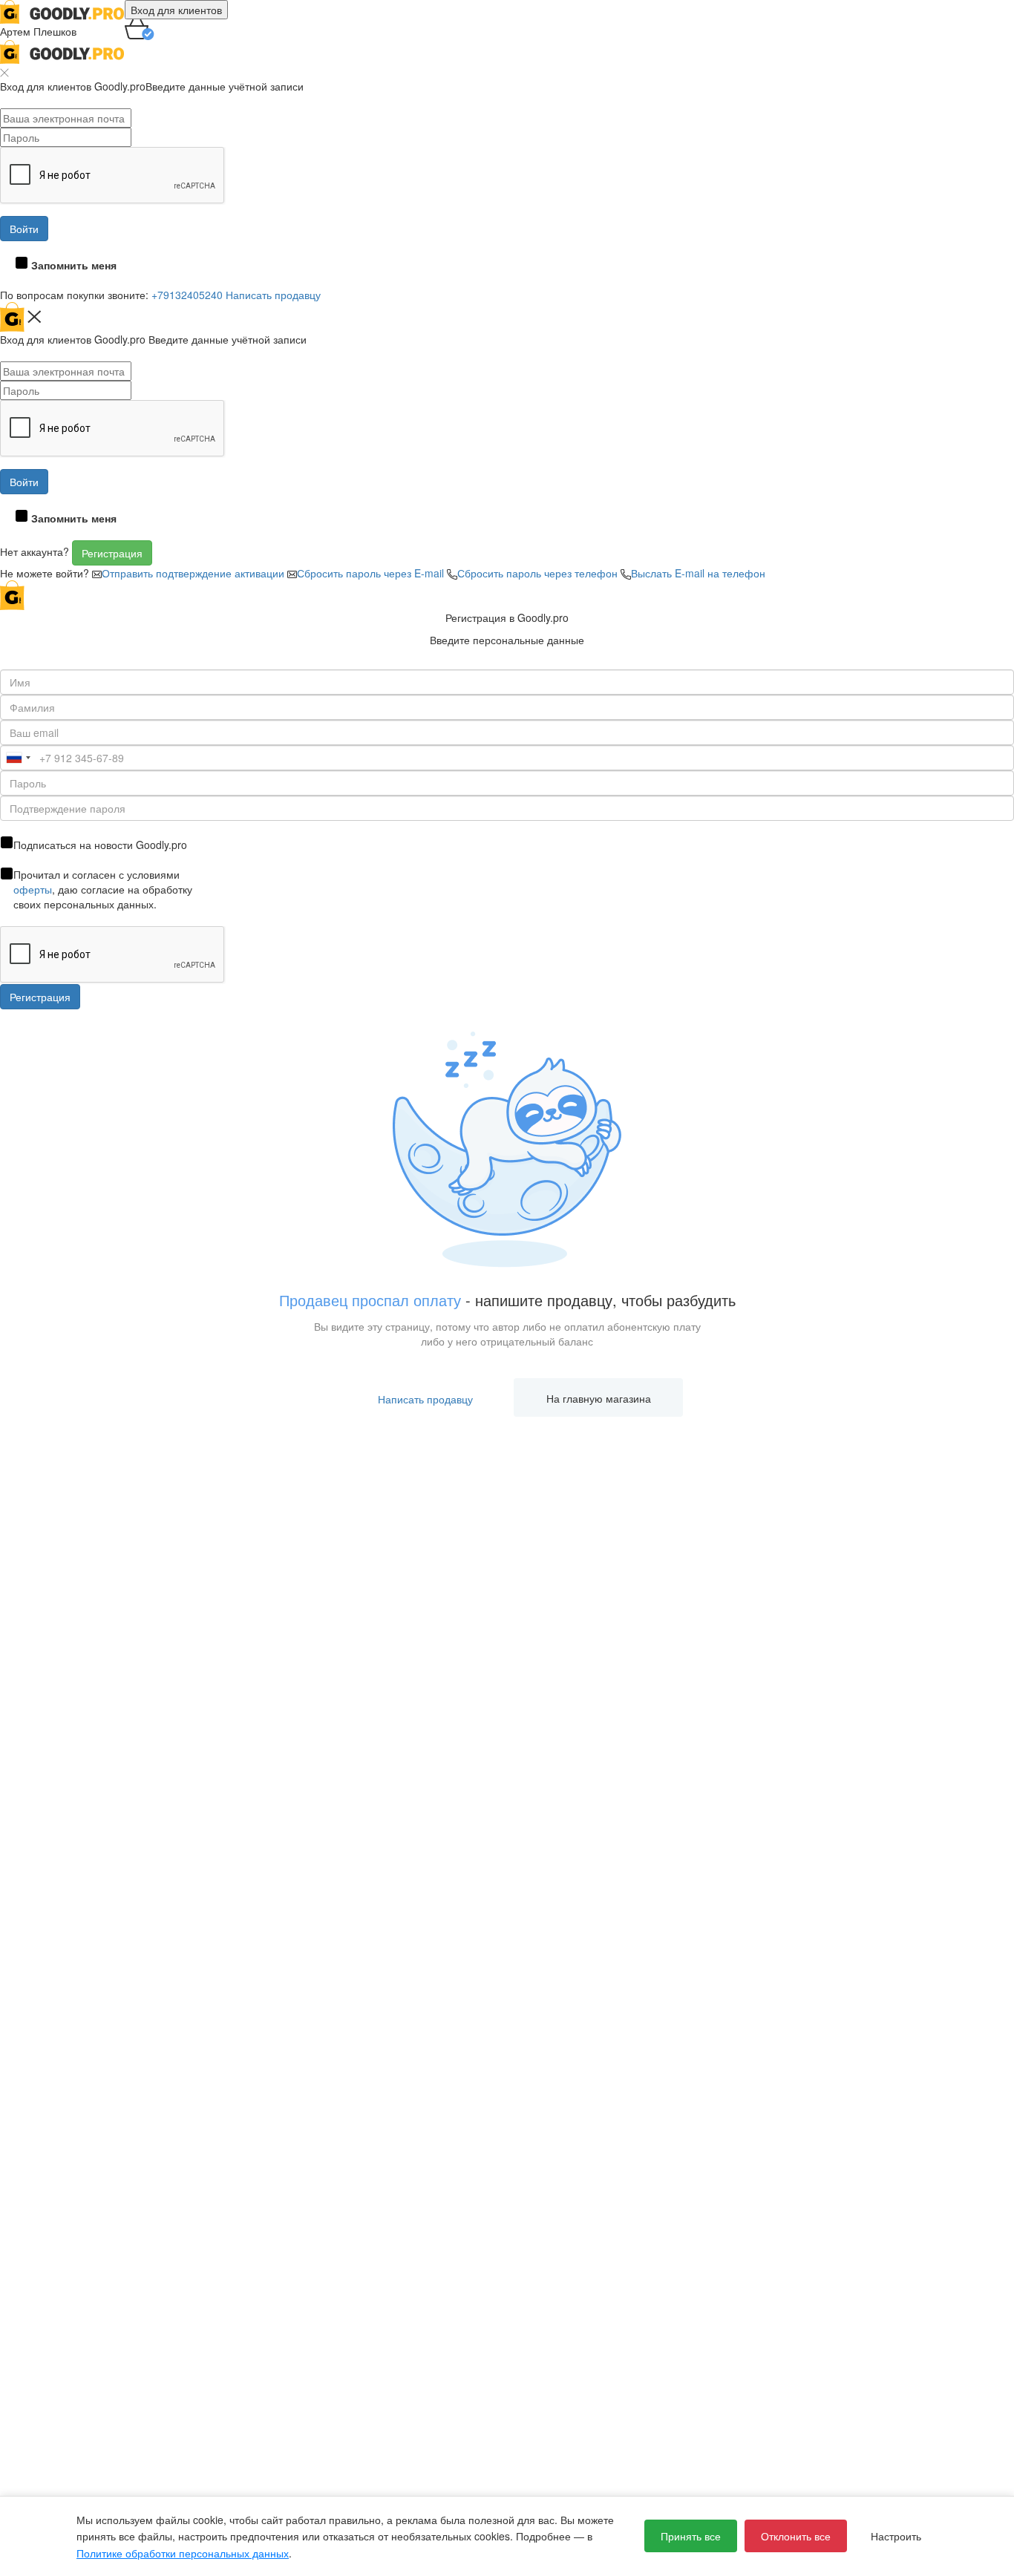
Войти (24, 229)
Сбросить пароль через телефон (539, 573)
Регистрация (112, 553)
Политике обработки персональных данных (183, 2553)
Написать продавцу (273, 295)
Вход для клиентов (176, 10)
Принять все (691, 2536)
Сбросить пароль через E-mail (372, 573)
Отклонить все (796, 2536)
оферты (33, 889)
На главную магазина (599, 1398)
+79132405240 (187, 295)
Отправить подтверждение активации (194, 573)
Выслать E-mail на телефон (698, 573)
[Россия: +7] (18, 758)
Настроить (896, 2536)
